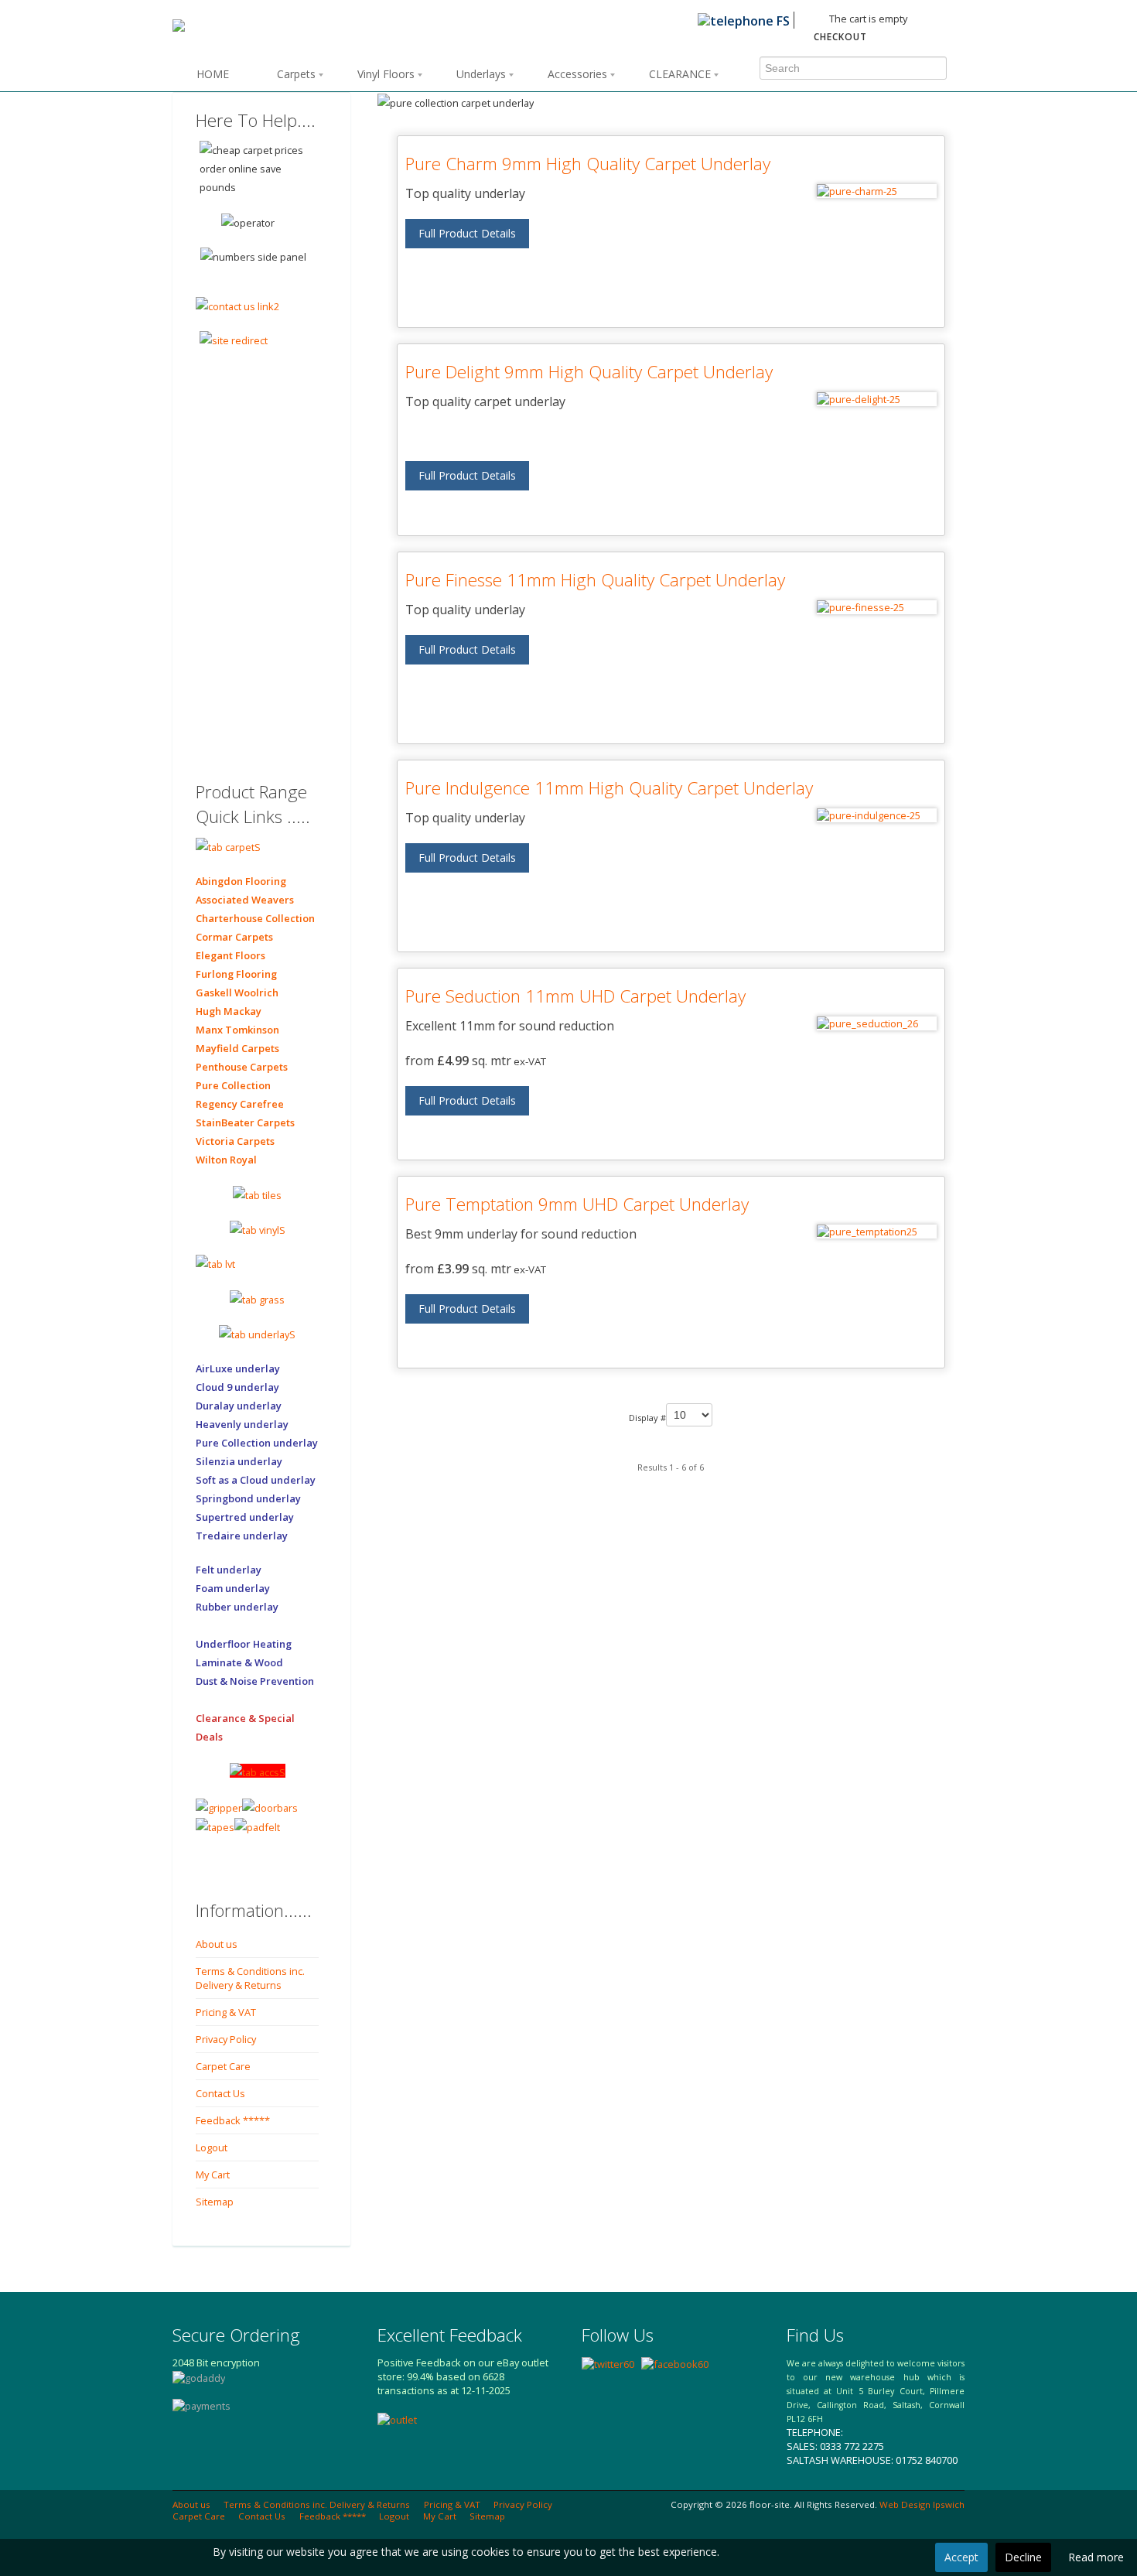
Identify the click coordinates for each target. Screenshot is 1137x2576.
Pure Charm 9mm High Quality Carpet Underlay (588, 164)
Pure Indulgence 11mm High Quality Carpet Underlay (609, 788)
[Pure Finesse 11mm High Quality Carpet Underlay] (877, 607)
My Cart (213, 2175)
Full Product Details (467, 233)
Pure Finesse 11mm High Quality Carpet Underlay (595, 580)
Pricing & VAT (226, 2012)
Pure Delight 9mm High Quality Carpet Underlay (589, 372)
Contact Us (220, 2093)
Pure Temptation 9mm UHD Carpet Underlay (577, 1204)
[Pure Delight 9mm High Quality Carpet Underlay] (877, 399)
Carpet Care (223, 2066)
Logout (212, 2147)
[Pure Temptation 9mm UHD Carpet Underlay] (877, 1232)
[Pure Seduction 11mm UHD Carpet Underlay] (877, 1023)
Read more (1096, 2557)
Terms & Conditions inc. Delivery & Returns (250, 1978)
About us (217, 1944)
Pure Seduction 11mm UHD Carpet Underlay (575, 996)
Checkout (840, 37)
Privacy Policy (226, 2039)
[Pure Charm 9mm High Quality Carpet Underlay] (877, 191)
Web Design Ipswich (922, 2504)
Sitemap (215, 2202)
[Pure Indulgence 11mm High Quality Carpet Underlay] (877, 815)
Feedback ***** (233, 2120)
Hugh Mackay (229, 1011)
